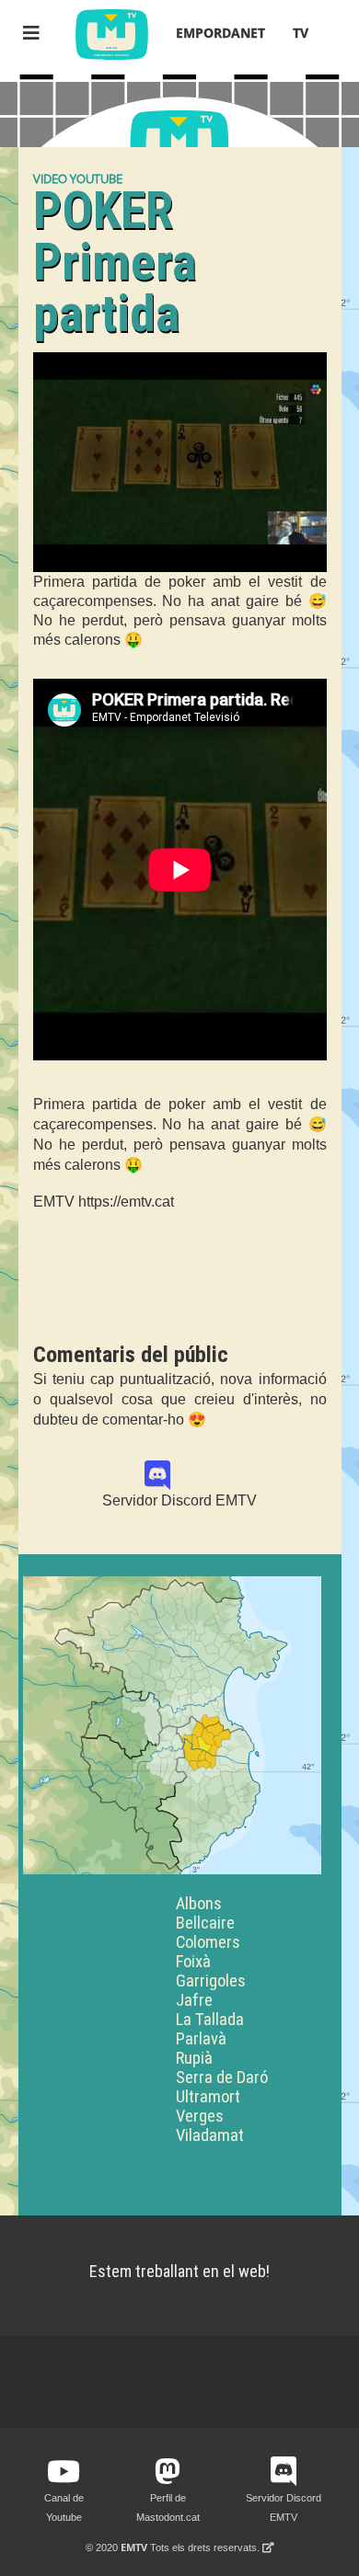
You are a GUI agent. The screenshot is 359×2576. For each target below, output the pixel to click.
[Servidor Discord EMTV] (179, 1476)
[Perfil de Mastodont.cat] (168, 2472)
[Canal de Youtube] (64, 2472)
